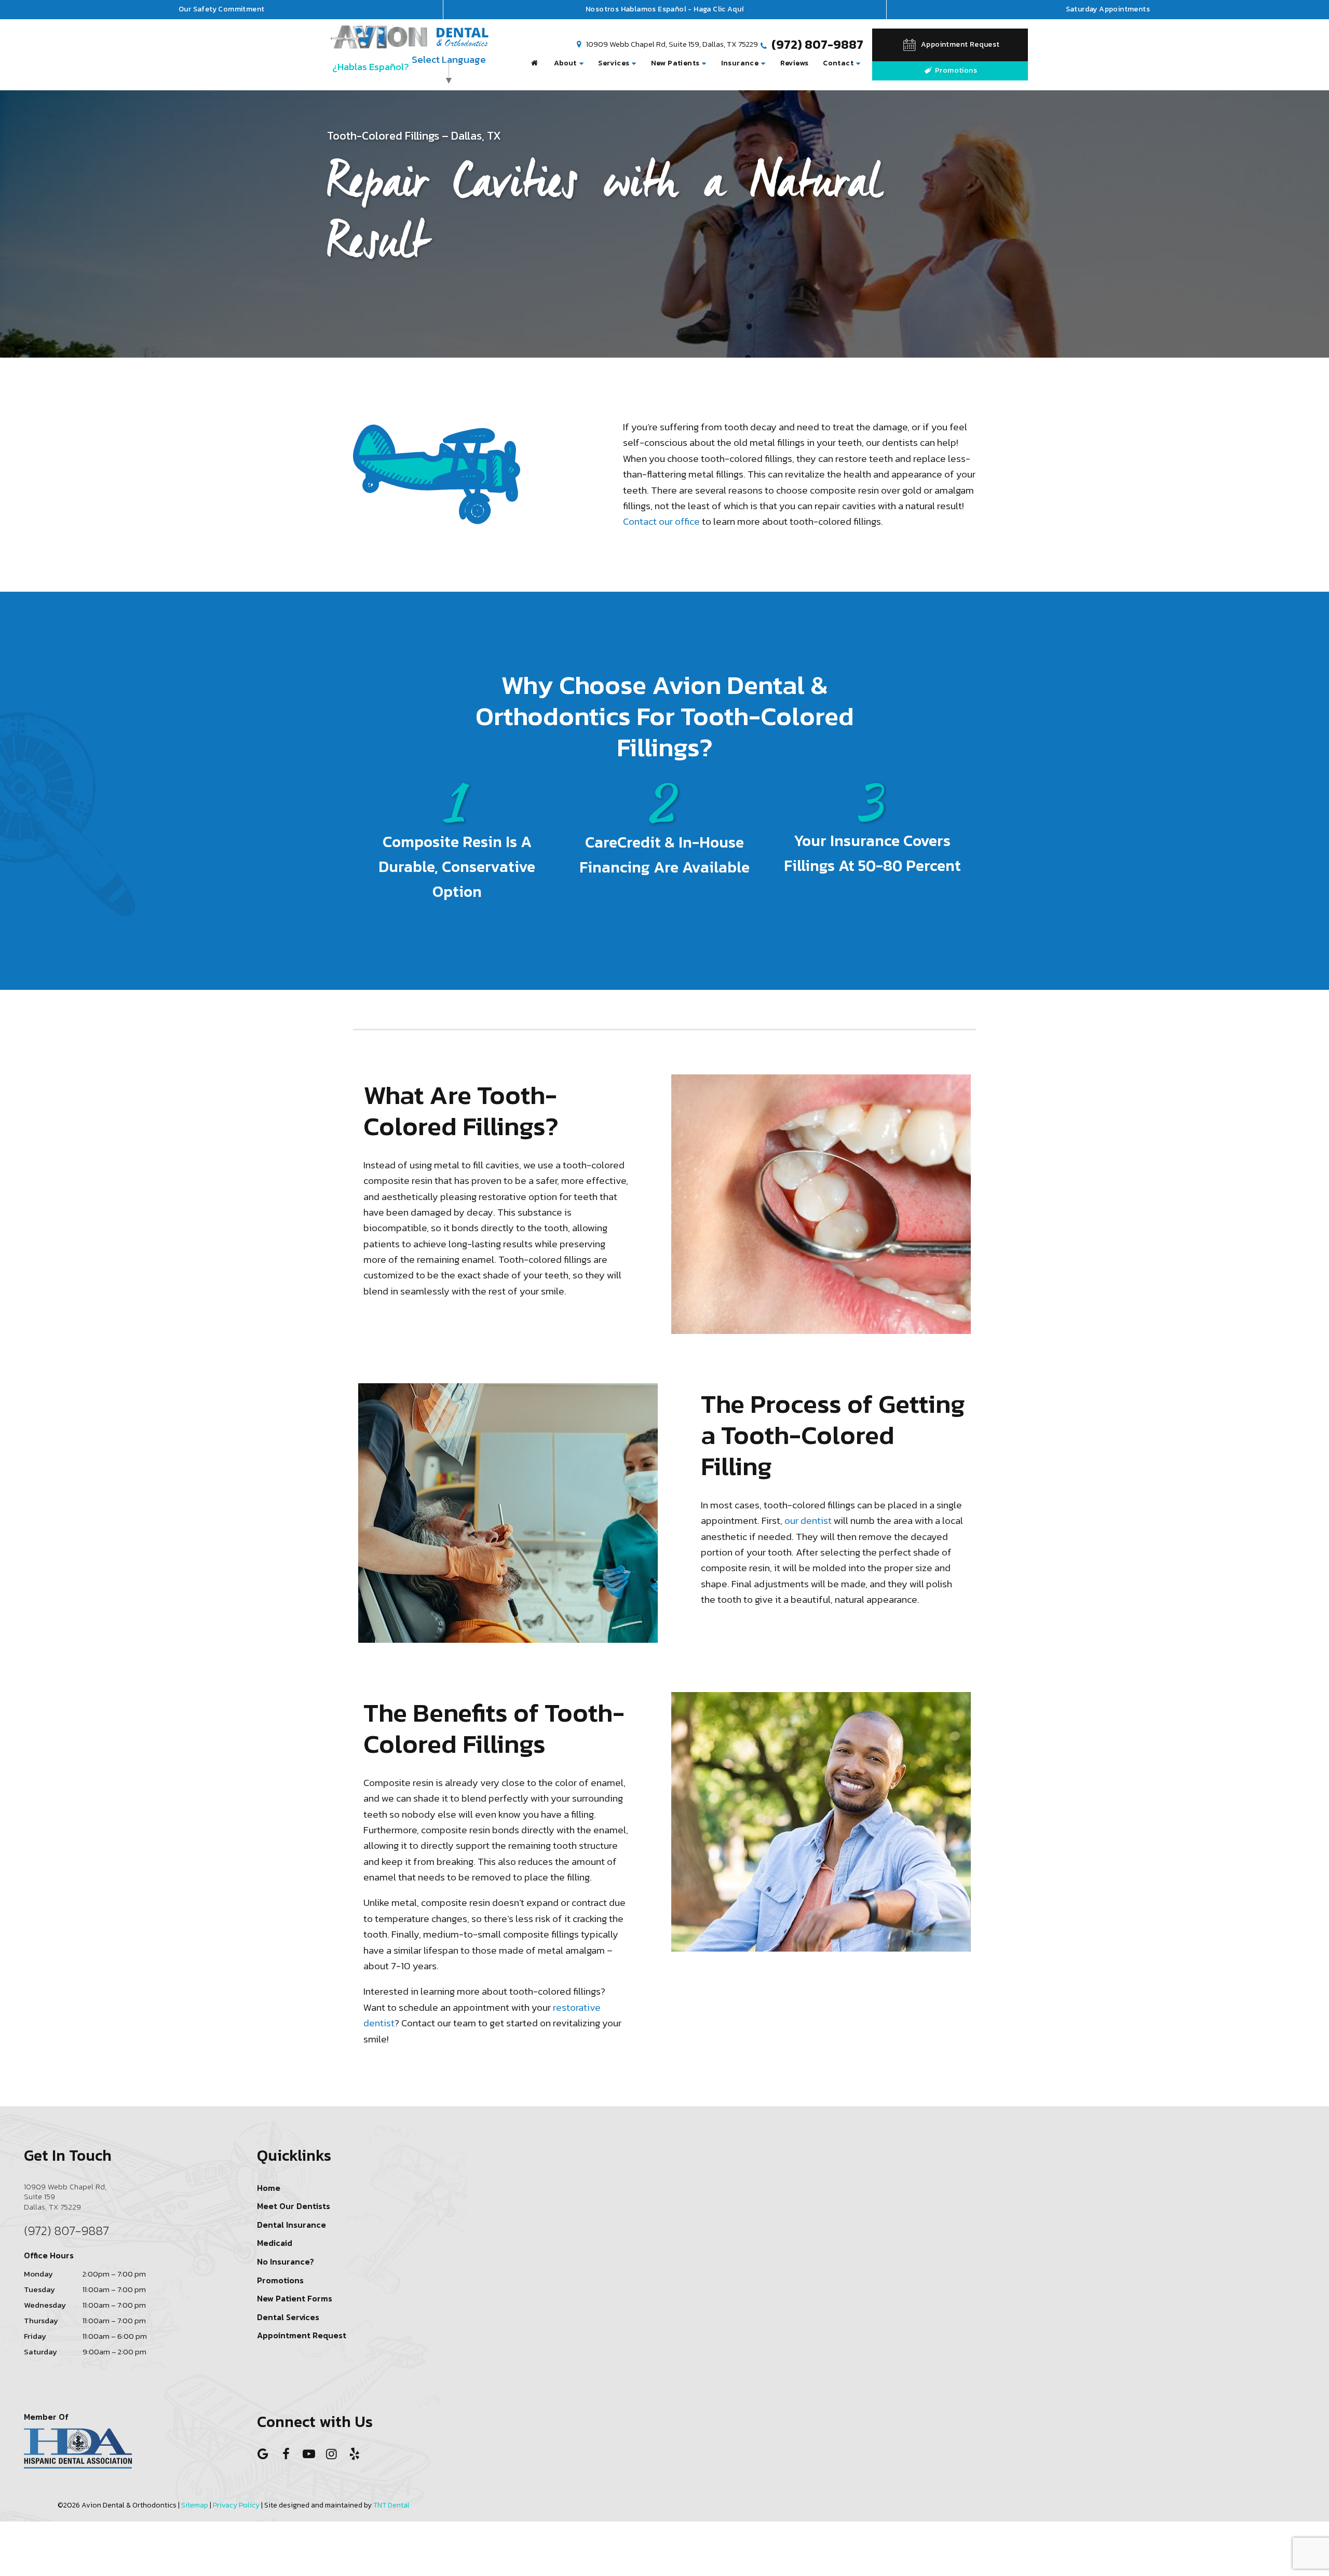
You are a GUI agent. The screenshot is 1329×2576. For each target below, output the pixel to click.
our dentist (808, 1521)
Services (614, 63)
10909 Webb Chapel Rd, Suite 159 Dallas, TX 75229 (65, 2197)
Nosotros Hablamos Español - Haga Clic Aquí (665, 9)
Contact (838, 63)
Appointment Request (302, 2335)
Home (269, 2188)
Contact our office (661, 521)
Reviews (795, 63)
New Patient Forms (295, 2298)
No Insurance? (286, 2261)
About (565, 63)
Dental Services (288, 2317)
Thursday (41, 2320)
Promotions (955, 70)
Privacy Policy (236, 2505)
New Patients (675, 63)
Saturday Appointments (1108, 9)
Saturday (40, 2352)
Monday (38, 2274)
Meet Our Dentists (294, 2206)
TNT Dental (391, 2505)
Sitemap (195, 2505)
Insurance (740, 63)
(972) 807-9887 (816, 45)
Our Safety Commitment (221, 9)
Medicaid (275, 2243)
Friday (35, 2336)
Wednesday (45, 2305)
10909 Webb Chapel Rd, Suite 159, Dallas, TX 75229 (671, 45)
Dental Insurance (291, 2225)
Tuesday (39, 2289)
